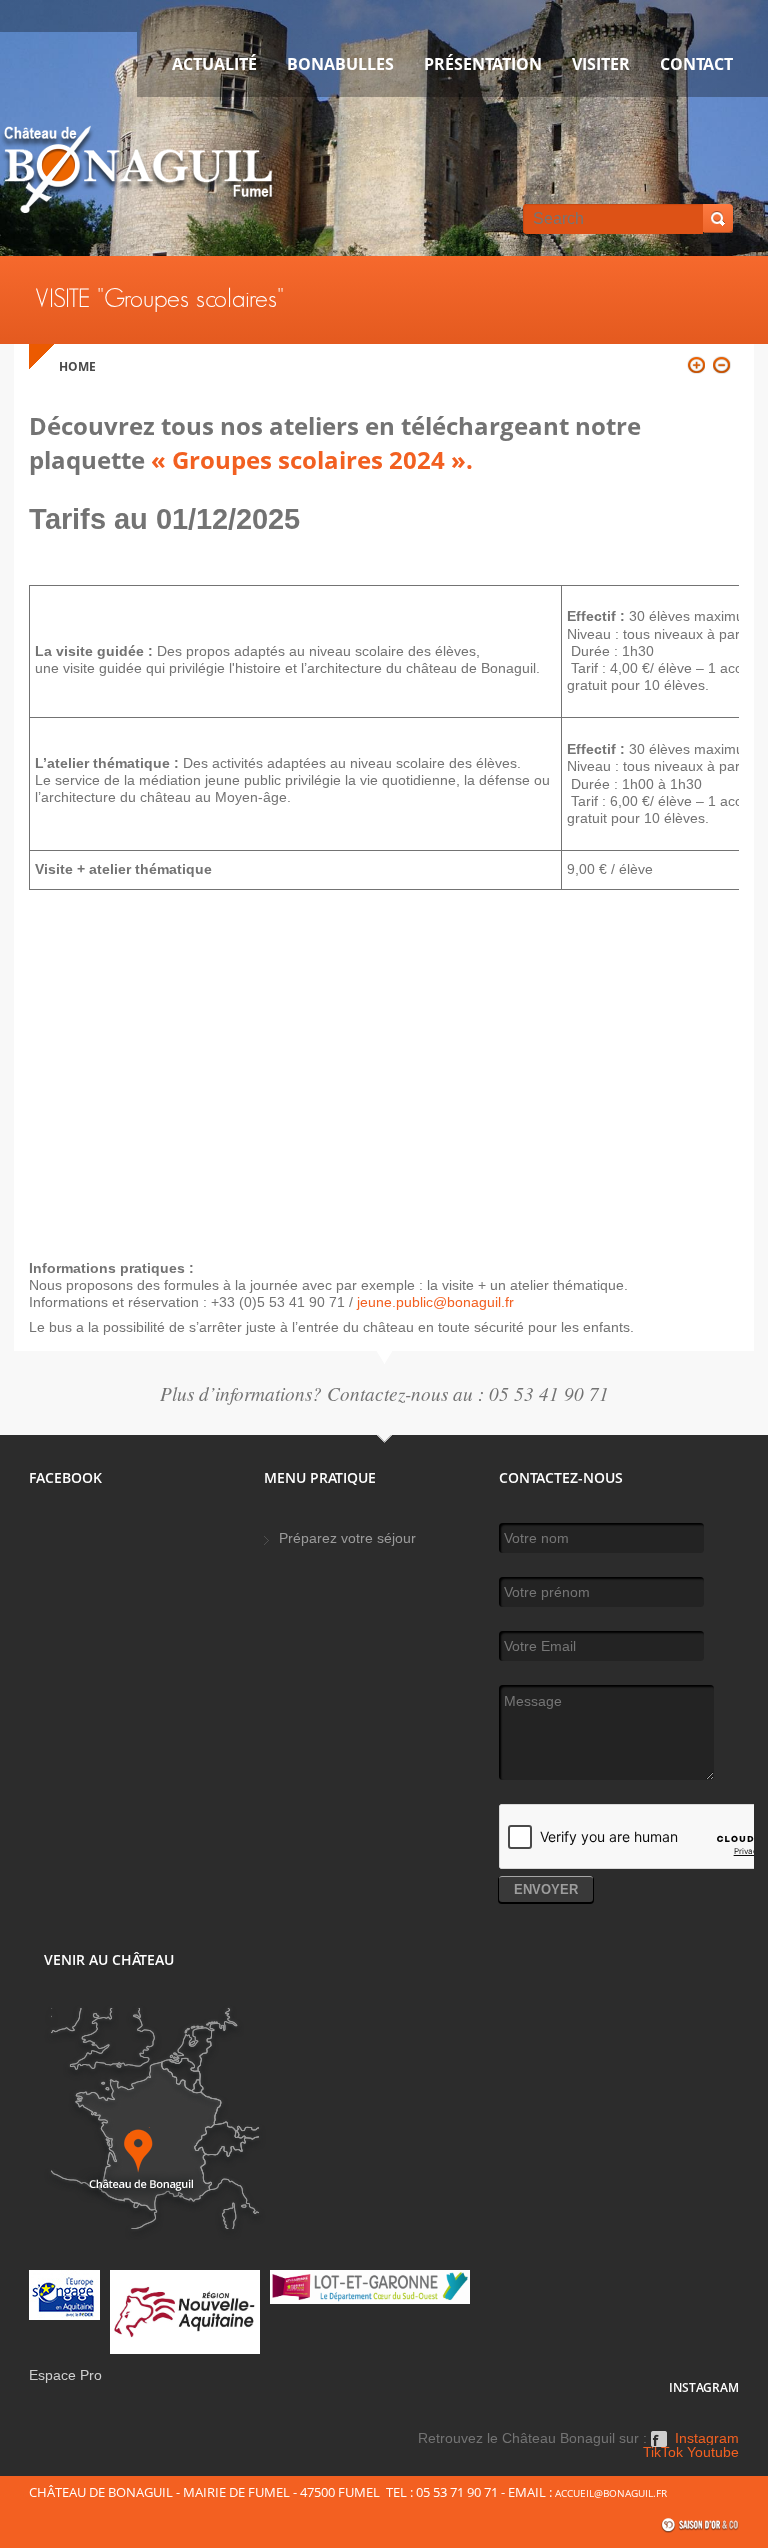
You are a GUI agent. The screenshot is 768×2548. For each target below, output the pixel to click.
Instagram (707, 2439)
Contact (696, 64)
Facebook (659, 2446)
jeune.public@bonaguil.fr (435, 1302)
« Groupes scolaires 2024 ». (309, 459)
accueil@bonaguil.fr (611, 2493)
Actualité (214, 64)
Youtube (713, 2453)
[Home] (138, 173)
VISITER (601, 64)
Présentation (483, 64)
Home (77, 366)
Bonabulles (340, 64)
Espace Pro (65, 2375)
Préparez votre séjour (347, 1538)
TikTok (663, 2453)
